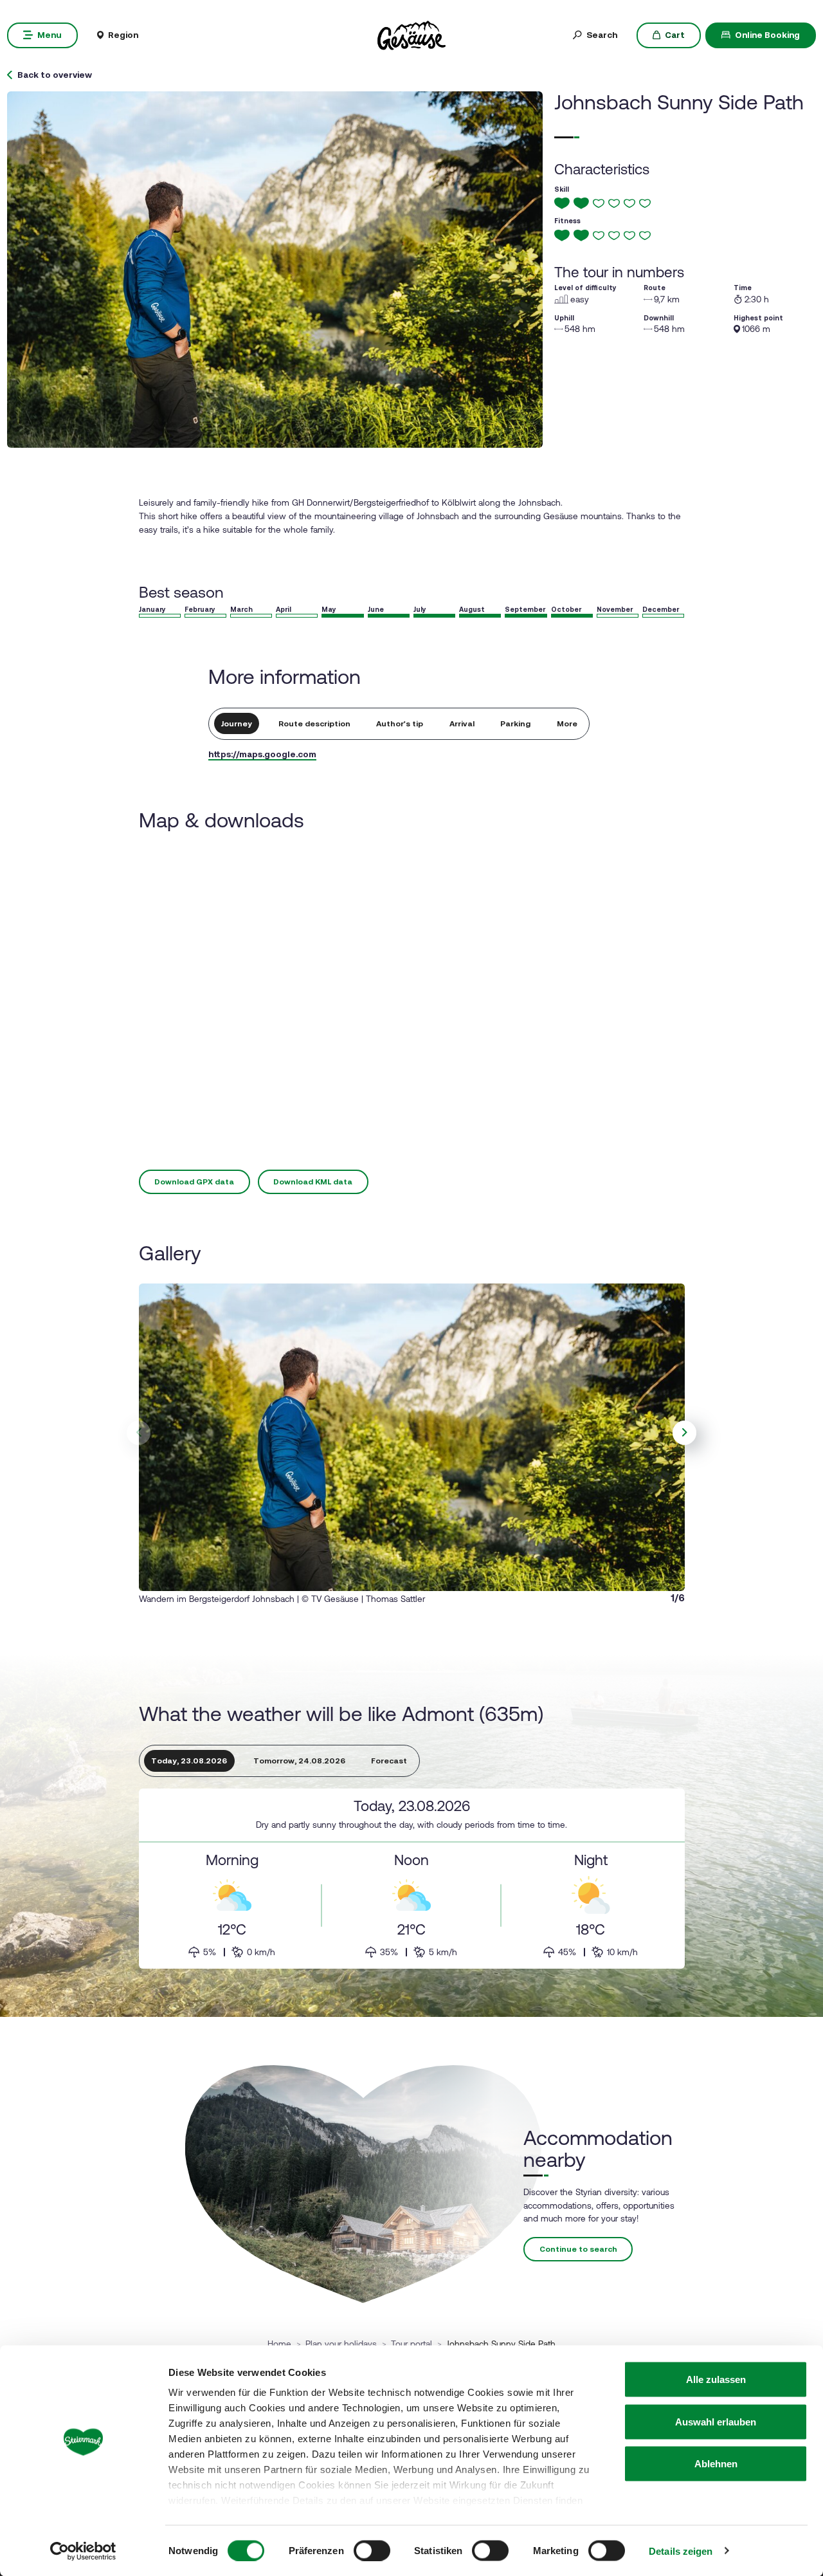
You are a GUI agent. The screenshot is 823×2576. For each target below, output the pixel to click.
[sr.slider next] (685, 1433)
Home (279, 2344)
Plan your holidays (341, 2344)
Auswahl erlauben (716, 2421)
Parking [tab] (515, 724)
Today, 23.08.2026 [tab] (189, 1761)
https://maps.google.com (262, 754)
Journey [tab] (237, 724)
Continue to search (578, 2249)
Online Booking (767, 35)
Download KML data (313, 1182)
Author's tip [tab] (400, 724)
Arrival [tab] (462, 724)
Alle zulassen (716, 2379)
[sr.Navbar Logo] (411, 34)
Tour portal (411, 2344)
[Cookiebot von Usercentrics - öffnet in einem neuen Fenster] (83, 2551)
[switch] (372, 2550)
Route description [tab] (314, 724)
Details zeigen (681, 2551)
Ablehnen (716, 2464)
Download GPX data (194, 1182)
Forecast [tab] (389, 1761)
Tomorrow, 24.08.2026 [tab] (299, 1761)
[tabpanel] (412, 1879)
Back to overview (55, 75)
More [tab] (567, 724)
